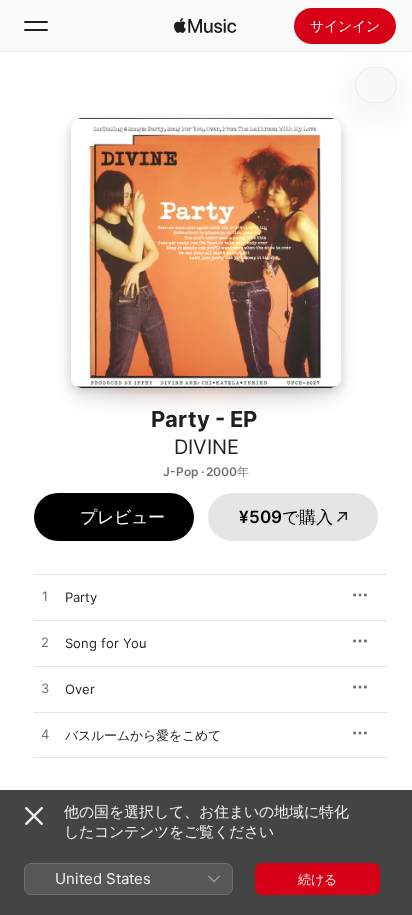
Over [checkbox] (80, 689)
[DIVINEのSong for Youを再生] (45, 643)
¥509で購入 (286, 517)
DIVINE (206, 447)
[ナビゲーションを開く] (36, 26)
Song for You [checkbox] (106, 643)
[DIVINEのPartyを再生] (45, 597)
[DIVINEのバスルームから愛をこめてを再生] (45, 735)
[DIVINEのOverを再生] (45, 689)
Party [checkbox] (81, 597)
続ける (317, 879)
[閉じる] (34, 816)
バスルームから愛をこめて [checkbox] (143, 735)
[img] (205, 26)
